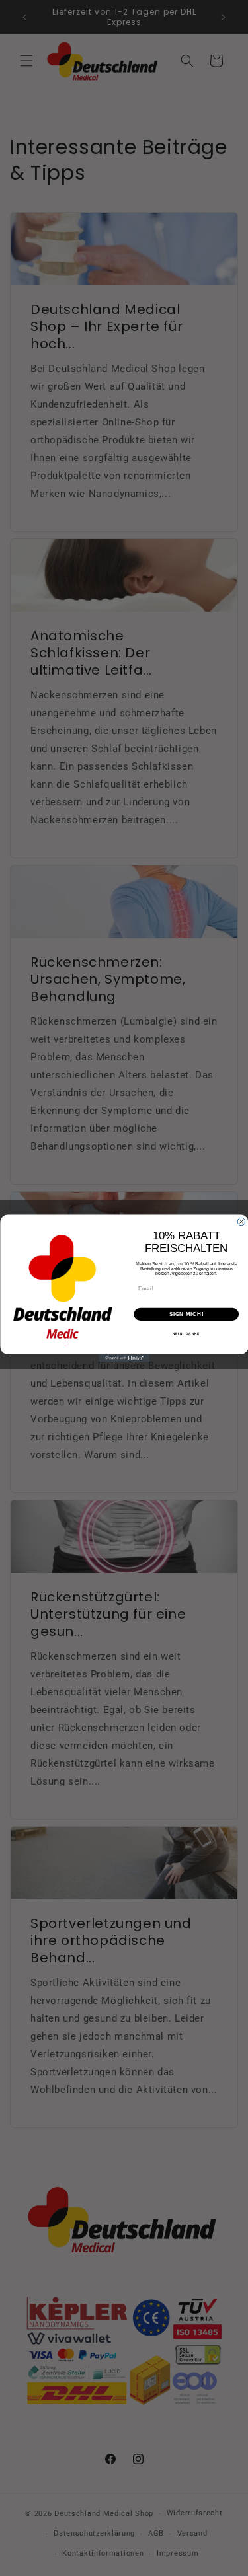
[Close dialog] (241, 1222)
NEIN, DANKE (186, 1333)
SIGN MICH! (186, 1314)
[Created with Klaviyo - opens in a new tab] (124, 1358)
